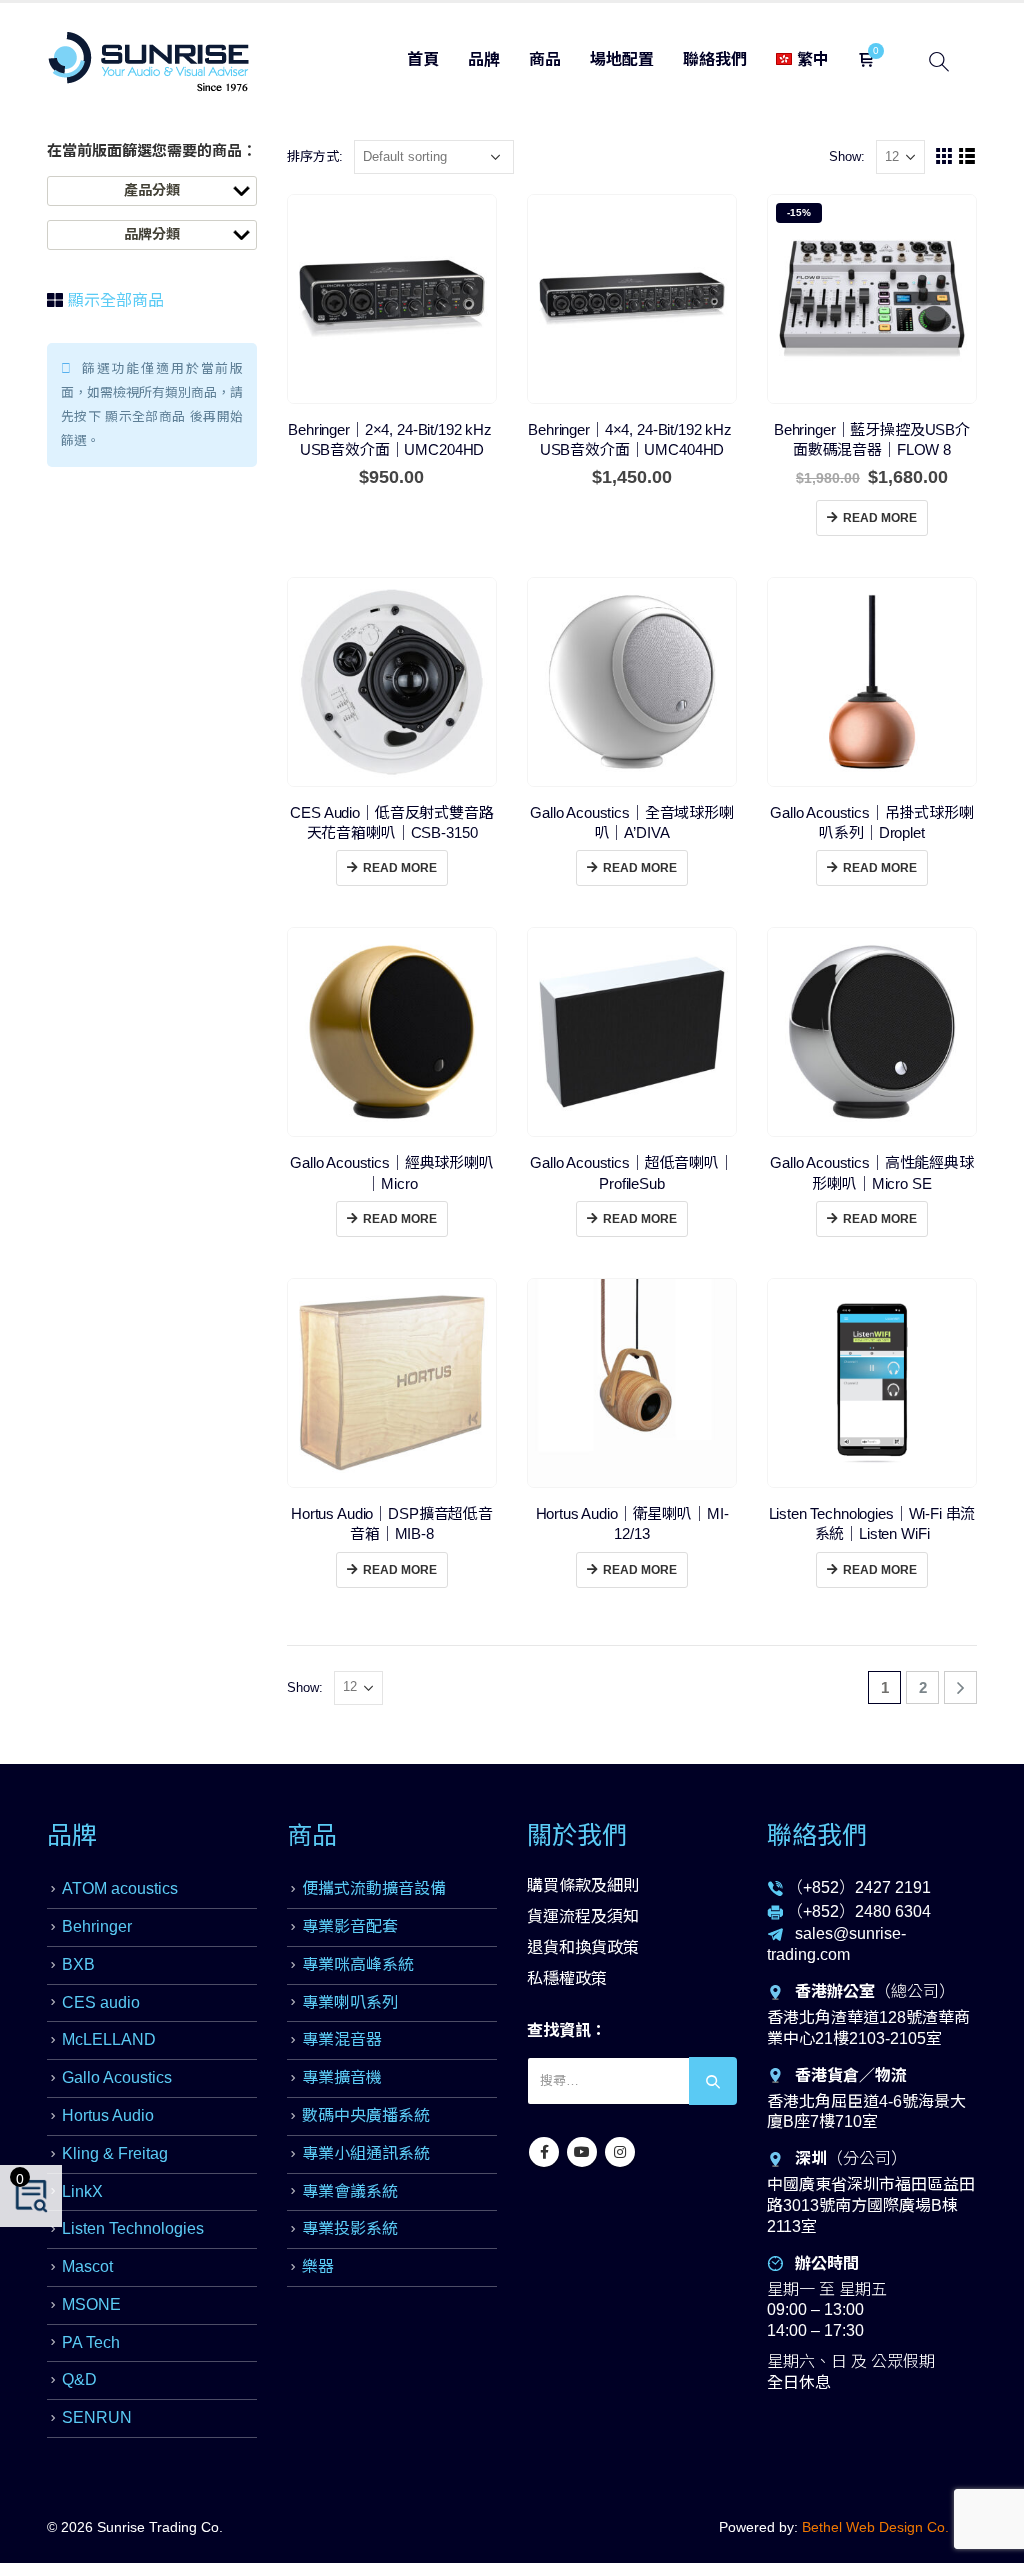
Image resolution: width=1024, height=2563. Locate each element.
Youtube (582, 2152)
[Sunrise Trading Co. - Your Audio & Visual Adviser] (149, 61)
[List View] (967, 157)
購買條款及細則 (583, 1885)
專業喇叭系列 (350, 2002)
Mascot (87, 2266)
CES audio (101, 2002)
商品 (545, 59)
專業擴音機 (342, 2077)
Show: (847, 156)
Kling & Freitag (115, 2153)
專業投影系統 (350, 2228)
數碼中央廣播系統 (366, 2115)
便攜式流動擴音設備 (374, 1888)
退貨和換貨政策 (583, 1947)
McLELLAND (109, 2039)
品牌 (484, 59)
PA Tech (91, 2342)
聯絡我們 (715, 59)
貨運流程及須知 (583, 1916)
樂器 (318, 2266)
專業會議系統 (350, 2191)
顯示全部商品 (114, 300)
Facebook (544, 2152)
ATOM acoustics (120, 1888)
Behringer (97, 1926)
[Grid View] (944, 157)
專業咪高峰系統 (358, 1964)
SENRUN (97, 2417)
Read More (880, 518)
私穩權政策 (567, 1978)
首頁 (423, 59)
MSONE (91, 2304)
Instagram (620, 2152)
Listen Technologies (133, 2228)
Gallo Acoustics (117, 2077)
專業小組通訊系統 (366, 2153)
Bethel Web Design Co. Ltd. (889, 2527)
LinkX (82, 2191)
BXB (78, 1964)
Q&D (79, 2379)
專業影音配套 (350, 1926)
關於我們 (577, 1835)
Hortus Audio (108, 2115)
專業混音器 (342, 2039)
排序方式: (315, 156)
